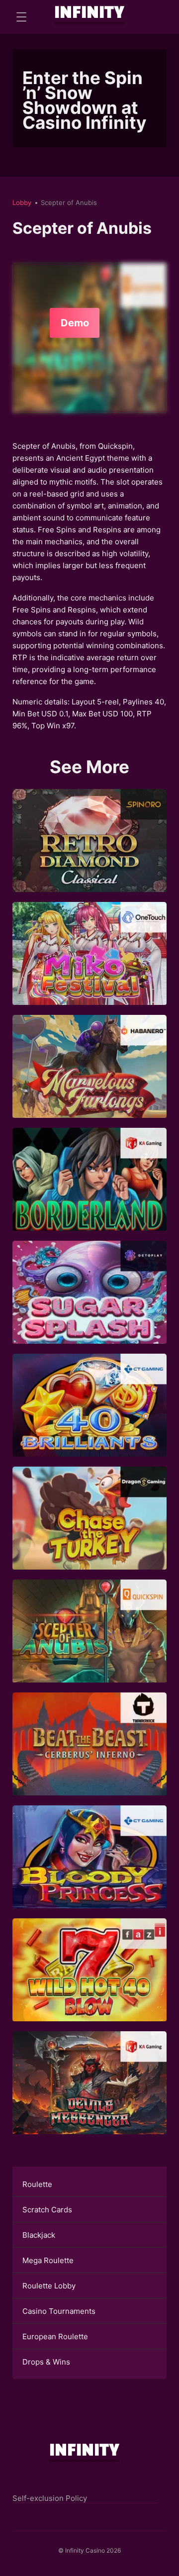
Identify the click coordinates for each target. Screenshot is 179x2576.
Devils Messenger (89, 2097)
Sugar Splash (89, 1306)
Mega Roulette (48, 2260)
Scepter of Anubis (89, 1645)
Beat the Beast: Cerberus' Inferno (90, 1758)
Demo (75, 323)
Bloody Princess (90, 1871)
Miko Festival (89, 967)
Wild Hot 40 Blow (90, 1984)
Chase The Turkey (90, 1532)
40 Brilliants (90, 1419)
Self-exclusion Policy (50, 2498)
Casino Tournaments (59, 2311)
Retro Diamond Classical (89, 854)
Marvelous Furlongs (90, 1080)
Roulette (37, 2184)
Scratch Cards (47, 2210)
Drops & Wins (46, 2362)
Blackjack (39, 2235)
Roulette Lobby (49, 2286)
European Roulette (55, 2336)
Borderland (89, 1193)
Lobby (22, 202)
